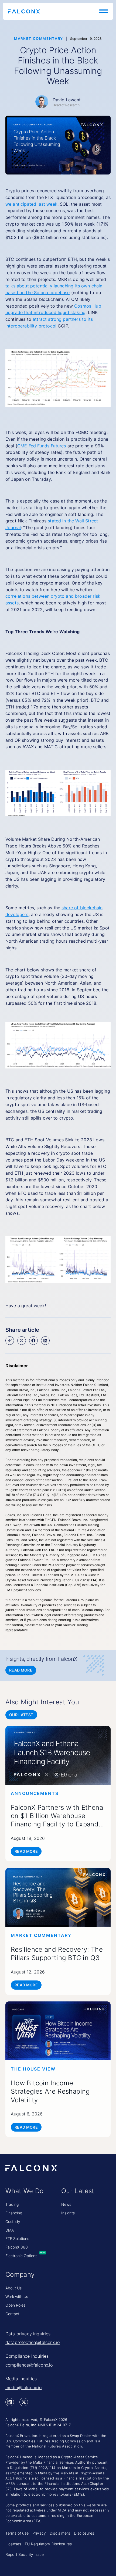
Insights (68, 2213)
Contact (12, 2314)
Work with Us (17, 2297)
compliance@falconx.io (29, 2365)
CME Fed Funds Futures (42, 446)
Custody (13, 2222)
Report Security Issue (25, 2554)
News (66, 2204)
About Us (13, 2288)
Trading (12, 2204)
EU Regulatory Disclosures (48, 2544)
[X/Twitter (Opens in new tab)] (24, 2402)
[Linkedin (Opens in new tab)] (10, 2402)
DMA (10, 2230)
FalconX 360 (17, 2247)
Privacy (39, 2533)
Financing (14, 2213)
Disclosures (84, 2533)
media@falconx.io (24, 2388)
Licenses (13, 2544)
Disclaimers (60, 2533)
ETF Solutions (17, 2238)
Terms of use (17, 2533)
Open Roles (15, 2305)
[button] (103, 11)
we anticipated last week (31, 204)
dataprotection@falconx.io (33, 2342)
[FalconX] (24, 11)
